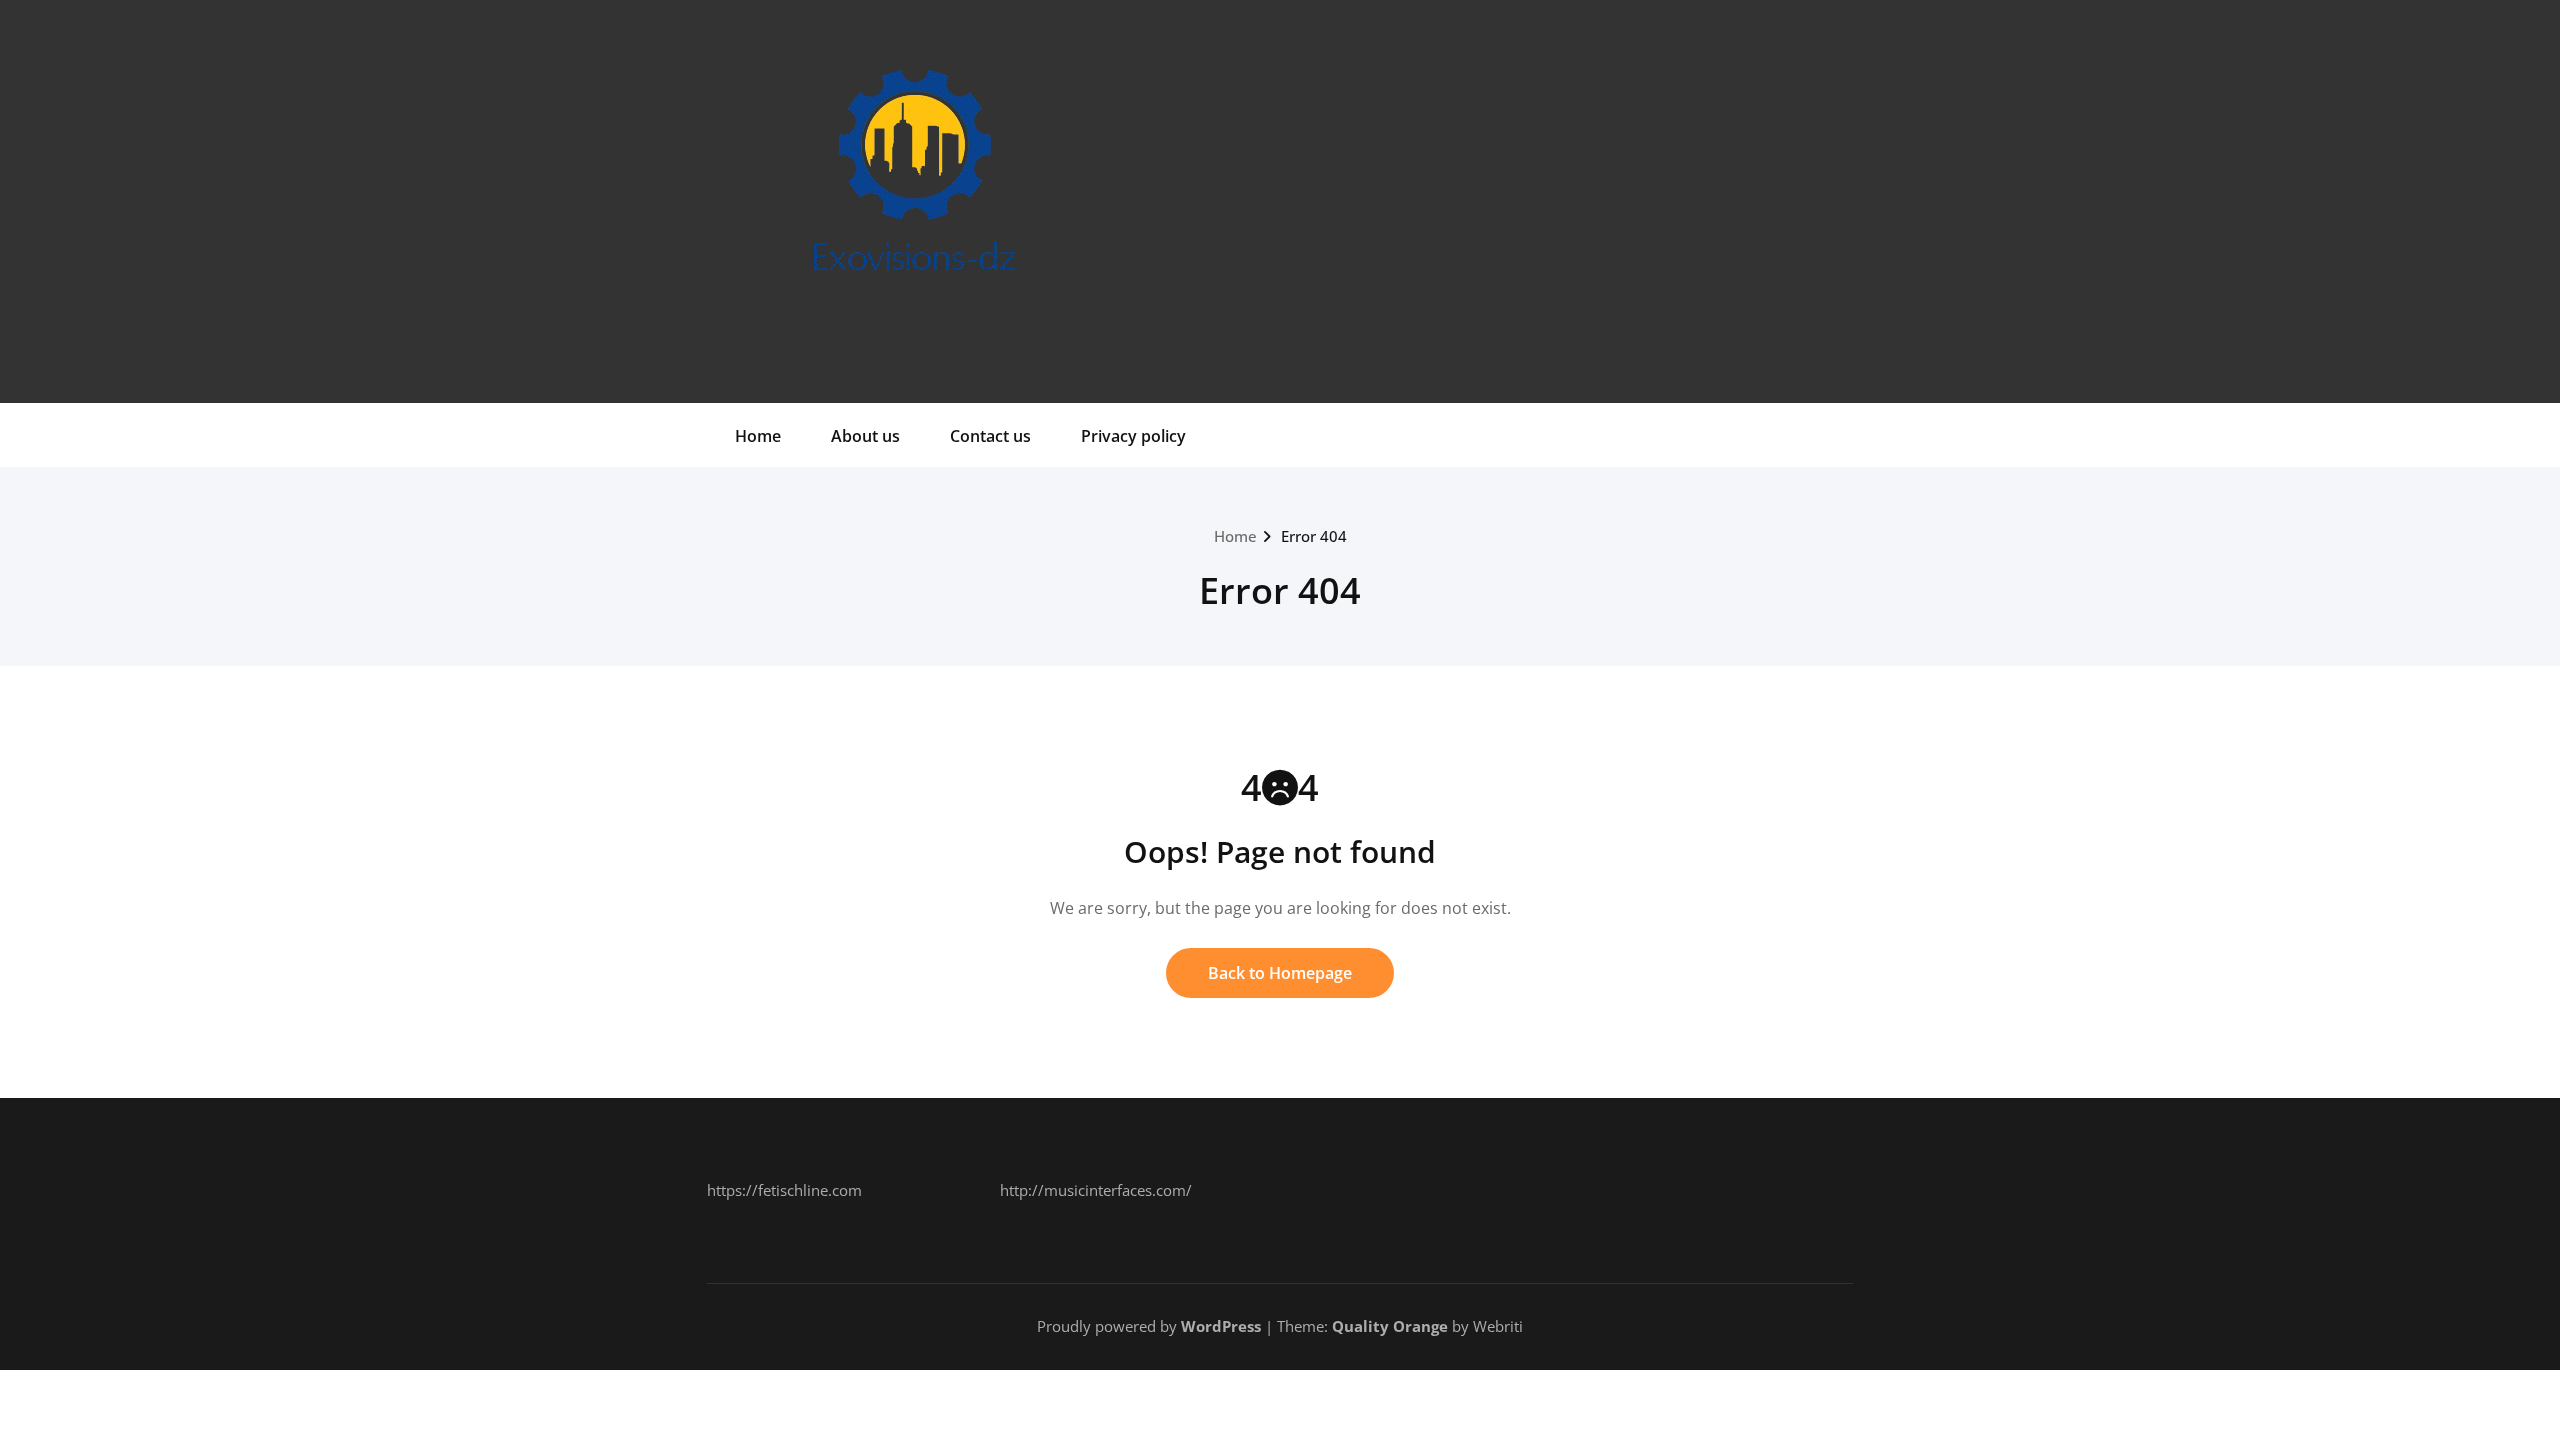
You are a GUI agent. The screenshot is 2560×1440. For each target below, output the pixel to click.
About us (865, 436)
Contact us (990, 436)
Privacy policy (1133, 436)
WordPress (1221, 1326)
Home (758, 436)
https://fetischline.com (784, 1190)
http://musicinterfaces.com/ (1096, 1190)
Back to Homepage (1280, 973)
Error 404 (1314, 536)
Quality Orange (1390, 1326)
